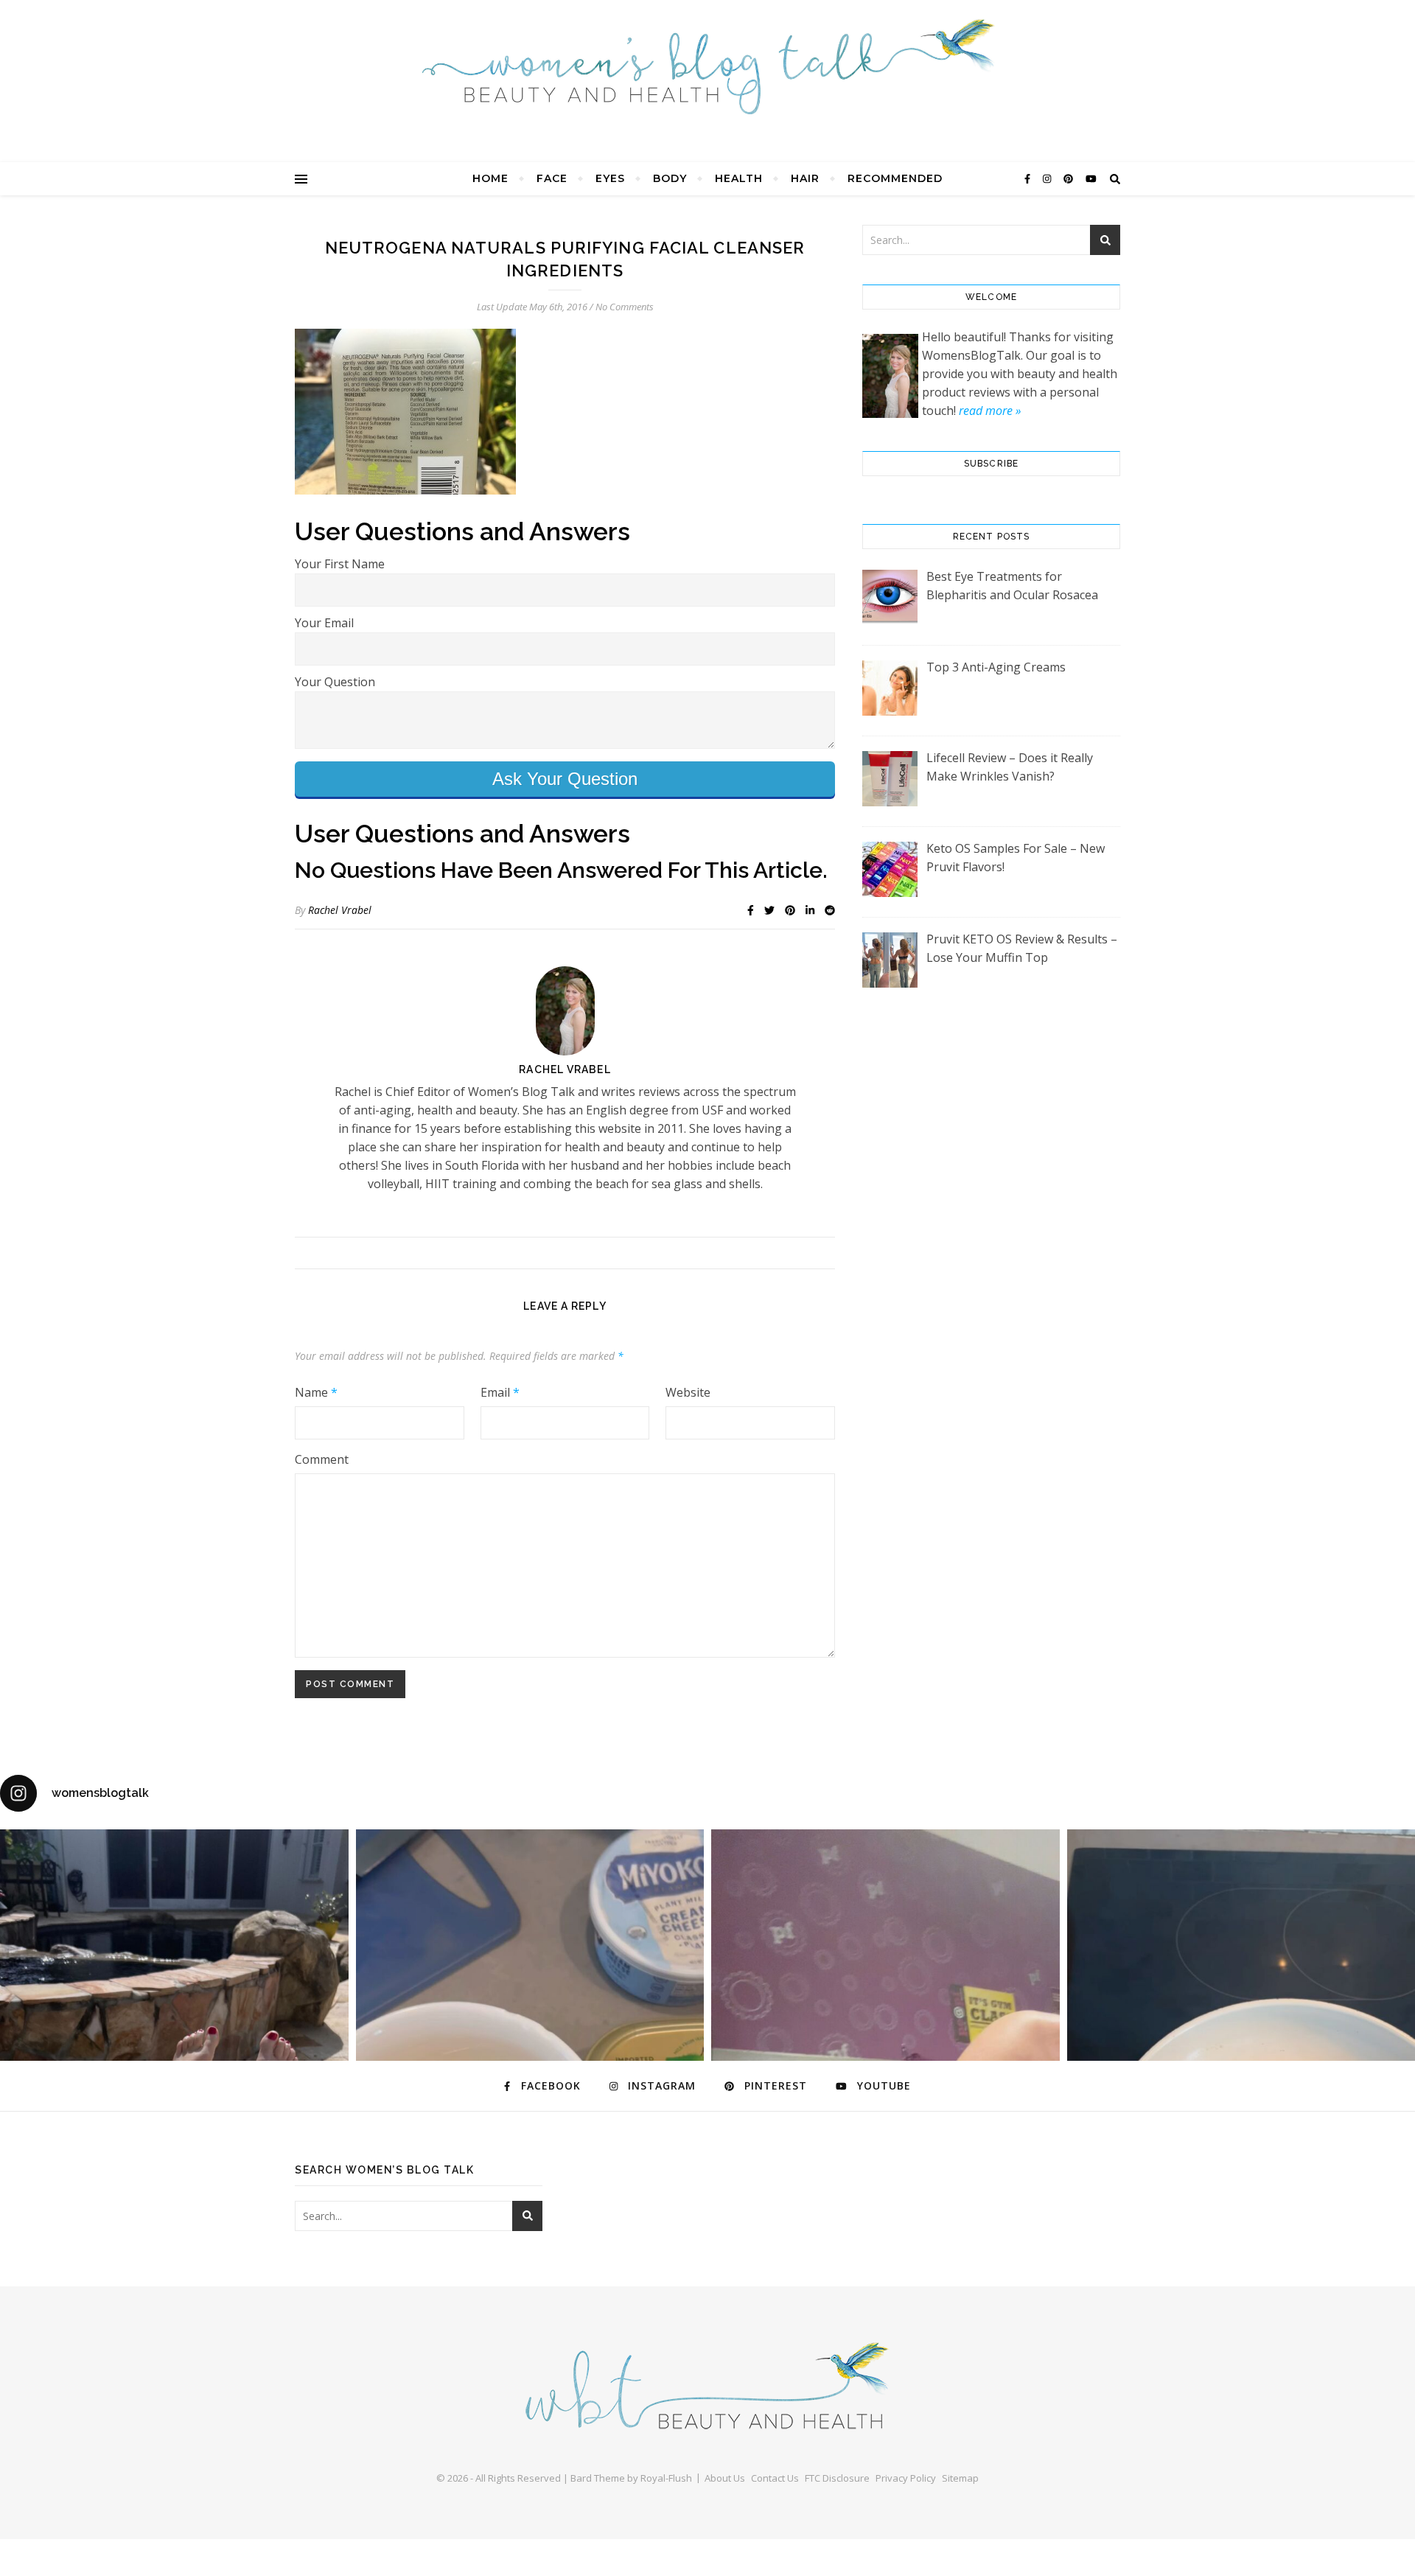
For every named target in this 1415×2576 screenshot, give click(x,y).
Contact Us (775, 2478)
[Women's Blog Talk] (707, 66)
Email (500, 1392)
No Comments (625, 307)
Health (739, 178)
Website (688, 1392)
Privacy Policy (906, 2478)
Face (552, 178)
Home (490, 178)
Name (316, 1392)
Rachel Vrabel (340, 910)
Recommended (895, 178)
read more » (990, 411)
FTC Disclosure (837, 2478)
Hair (805, 178)
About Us (725, 2478)
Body (670, 178)
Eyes (610, 178)
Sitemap (960, 2478)
